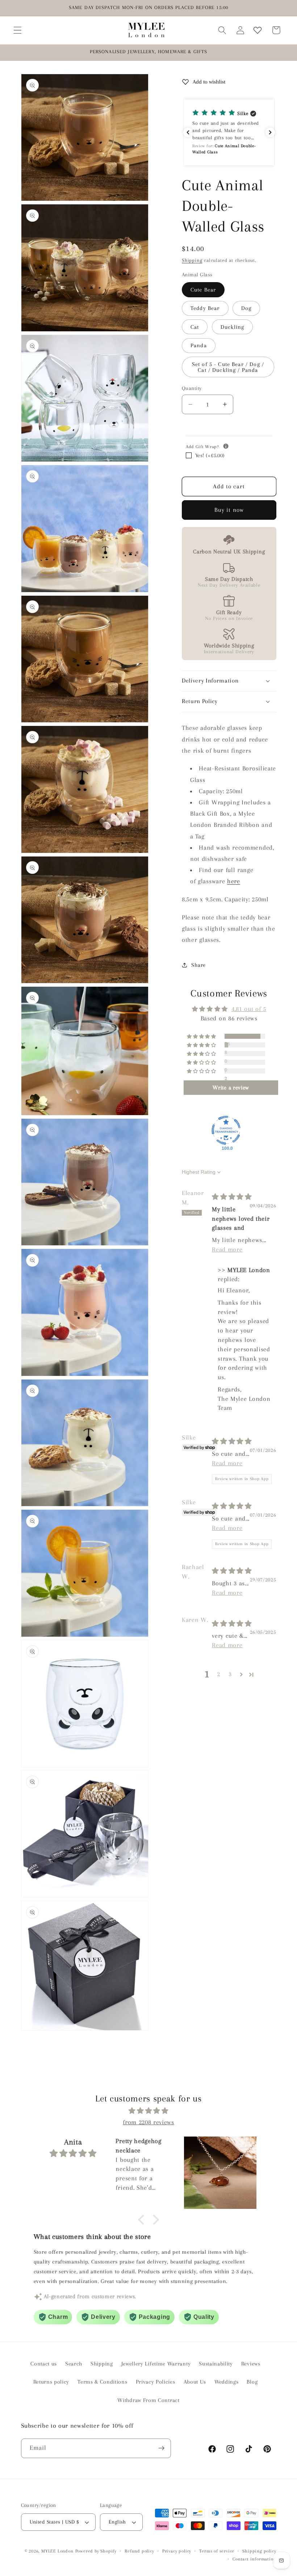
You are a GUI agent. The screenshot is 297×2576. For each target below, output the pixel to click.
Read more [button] (227, 1249)
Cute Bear (203, 290)
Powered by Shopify (96, 2551)
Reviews (251, 2364)
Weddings (227, 2382)
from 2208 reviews (148, 2122)
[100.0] (226, 1130)
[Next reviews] (270, 132)
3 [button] (230, 1674)
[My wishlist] (258, 30)
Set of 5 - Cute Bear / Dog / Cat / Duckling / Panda (228, 367)
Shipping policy (259, 2551)
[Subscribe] (161, 2448)
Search (74, 2364)
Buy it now (229, 510)
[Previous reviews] (188, 132)
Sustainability (216, 2364)
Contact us (44, 2364)
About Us (195, 2382)
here (234, 881)
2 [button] (219, 1674)
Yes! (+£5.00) (210, 455)
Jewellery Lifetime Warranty (156, 2364)
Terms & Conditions (102, 2382)
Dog (246, 308)
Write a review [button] (231, 1088)
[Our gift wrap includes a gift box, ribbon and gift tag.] (226, 446)
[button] (18, 30)
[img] (232, 1197)
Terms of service (217, 2551)
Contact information (254, 2559)
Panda (199, 345)
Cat (195, 327)
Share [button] (198, 965)
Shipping (192, 260)
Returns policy (51, 2382)
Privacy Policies (156, 2382)
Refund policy (139, 2551)
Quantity (192, 388)
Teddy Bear (205, 308)
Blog (252, 2382)
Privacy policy (177, 2551)
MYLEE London (57, 2551)
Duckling (232, 327)
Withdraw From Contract (148, 2400)
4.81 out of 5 (249, 1009)
